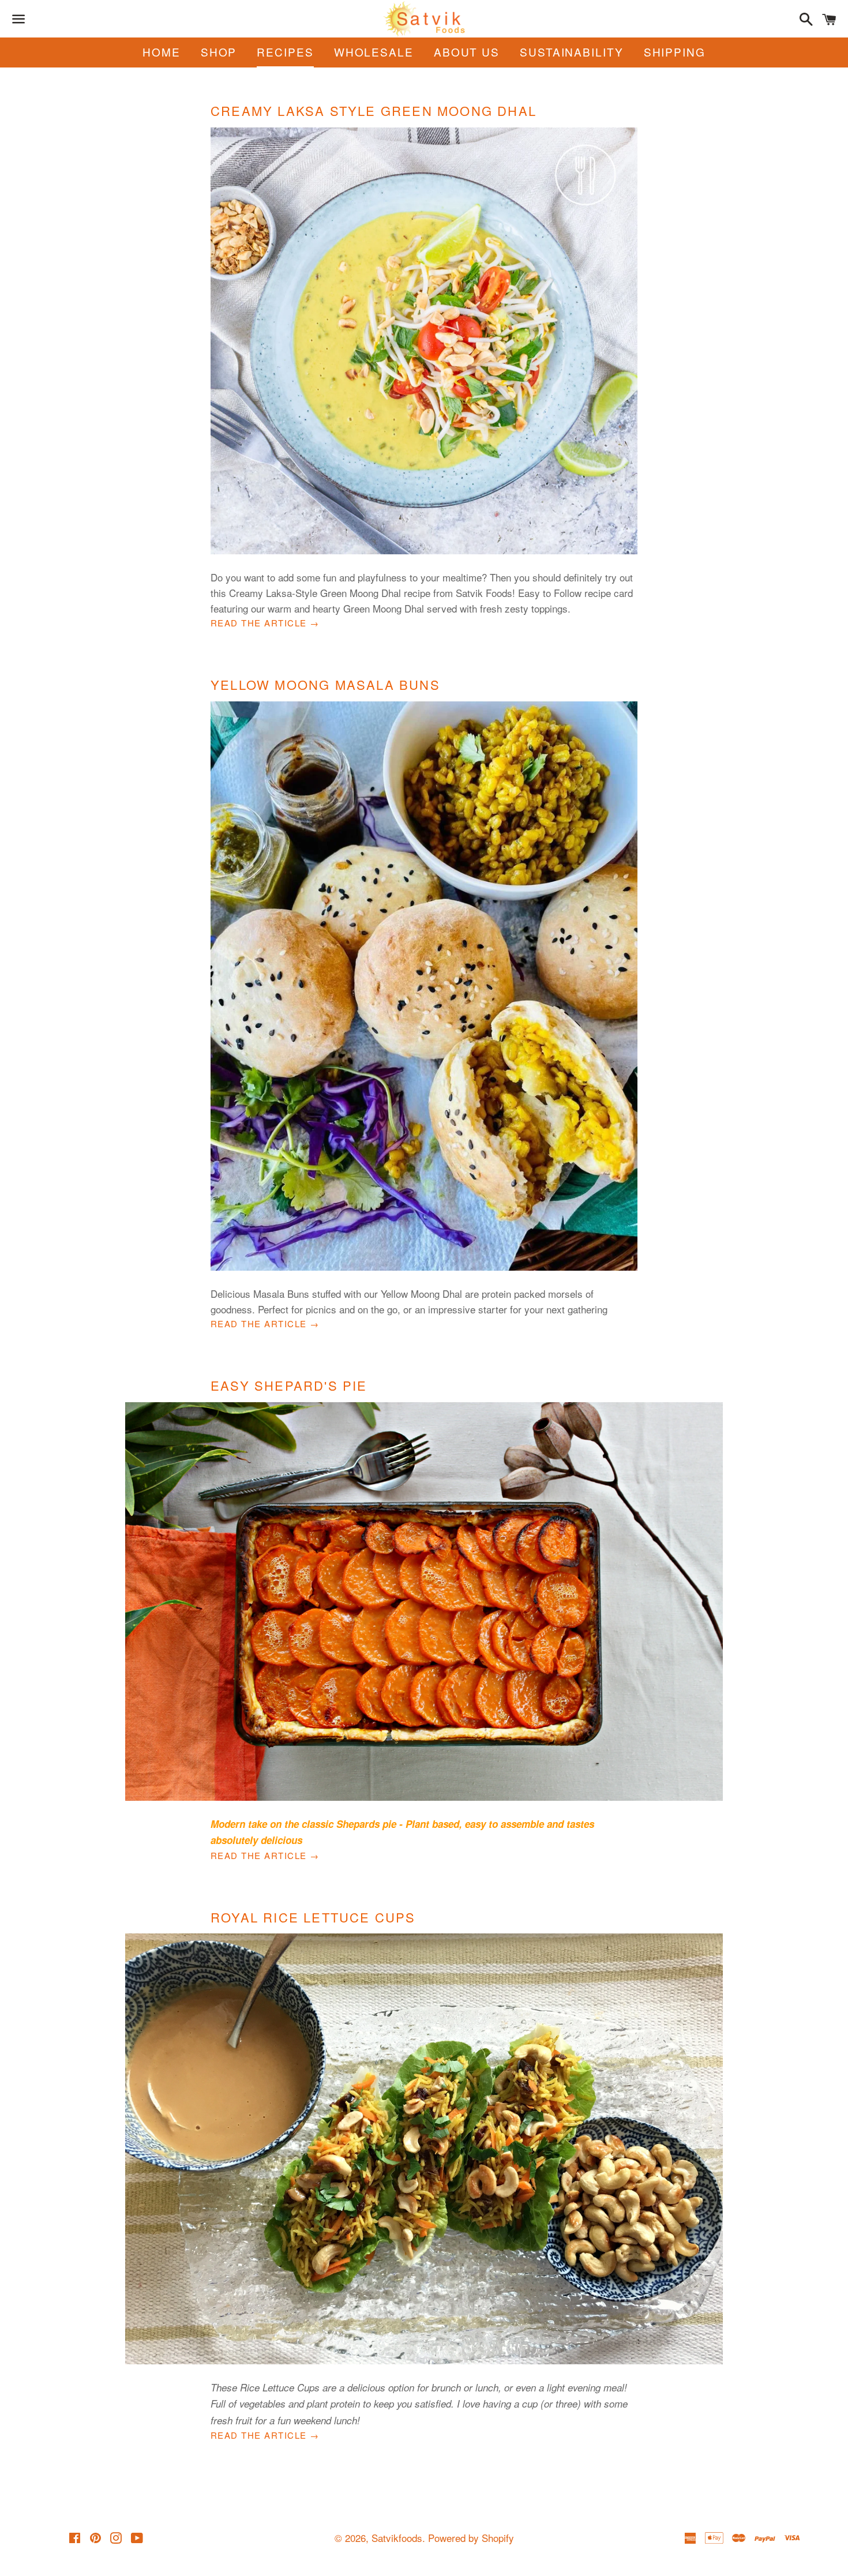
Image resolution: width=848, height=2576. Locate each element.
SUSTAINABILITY (572, 52)
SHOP (219, 52)
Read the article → (265, 623)
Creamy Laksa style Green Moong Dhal (374, 110)
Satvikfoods (397, 2538)
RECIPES (285, 52)
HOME (162, 52)
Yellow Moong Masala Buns (325, 684)
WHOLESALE (374, 52)
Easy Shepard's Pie (289, 1385)
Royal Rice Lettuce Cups (313, 1917)
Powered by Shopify (471, 2538)
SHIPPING (675, 52)
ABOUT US (467, 52)
